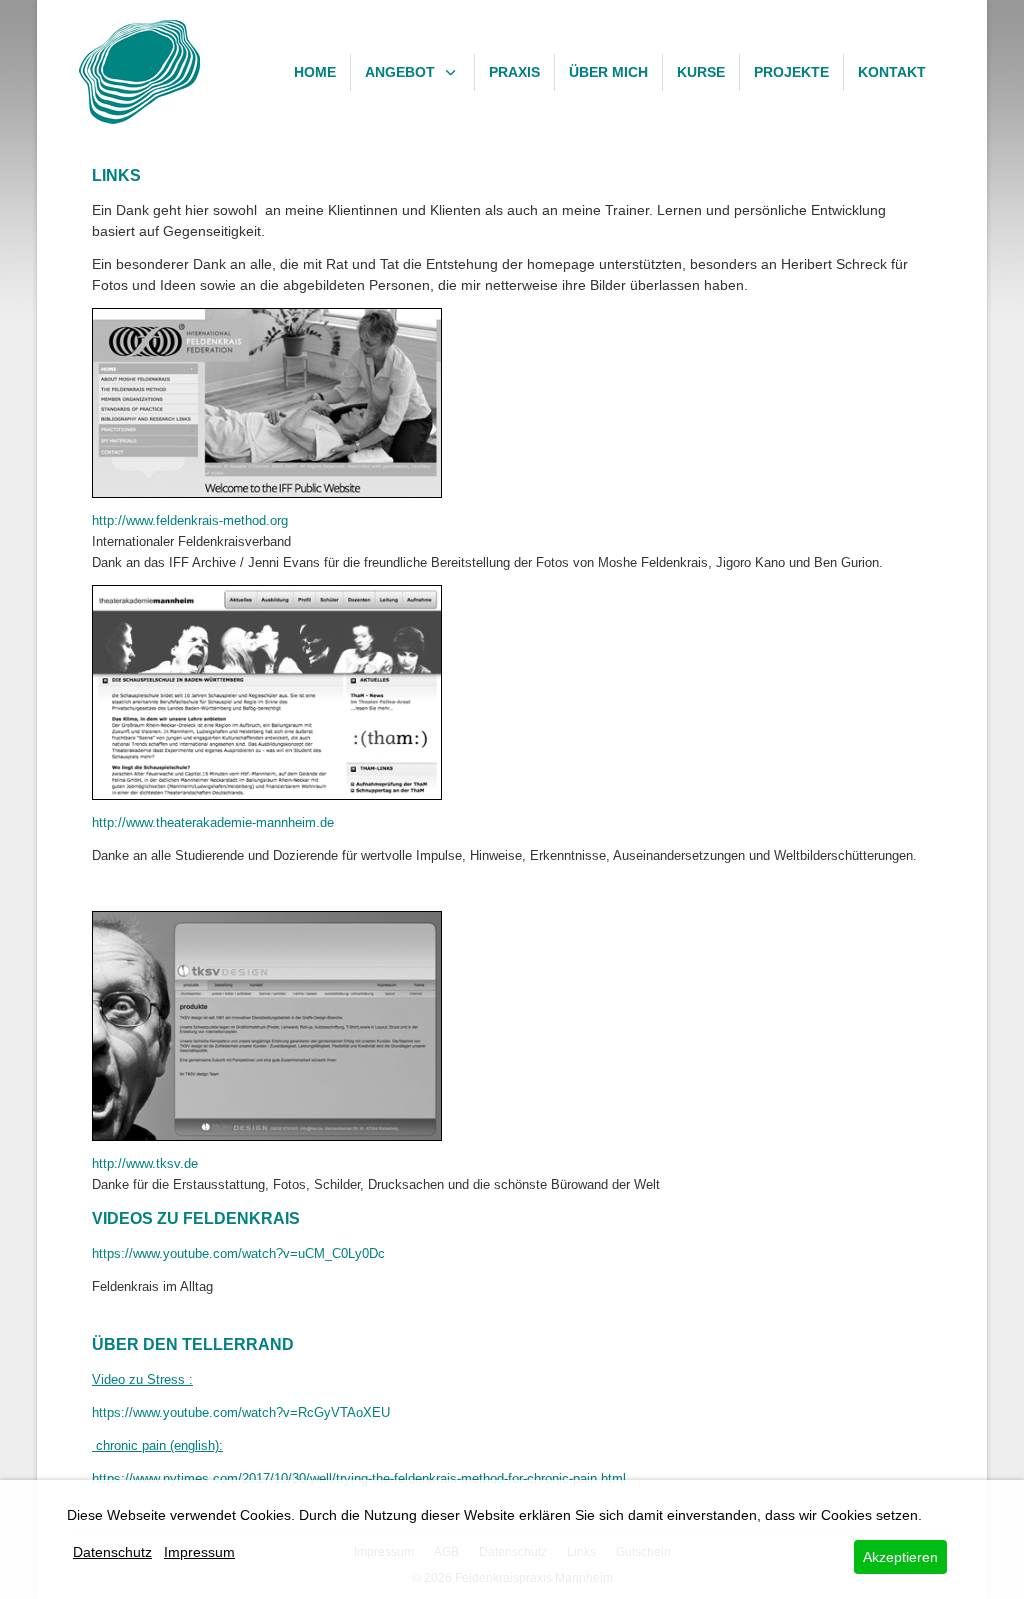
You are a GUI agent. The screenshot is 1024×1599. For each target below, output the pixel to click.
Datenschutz (112, 1552)
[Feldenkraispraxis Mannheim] (139, 72)
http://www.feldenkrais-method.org (190, 520)
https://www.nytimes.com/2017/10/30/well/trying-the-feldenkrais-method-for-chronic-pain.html (359, 1478)
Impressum (199, 1552)
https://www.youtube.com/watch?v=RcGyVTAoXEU (241, 1412)
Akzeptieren (900, 1557)
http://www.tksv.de (145, 1163)
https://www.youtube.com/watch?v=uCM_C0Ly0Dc (238, 1253)
